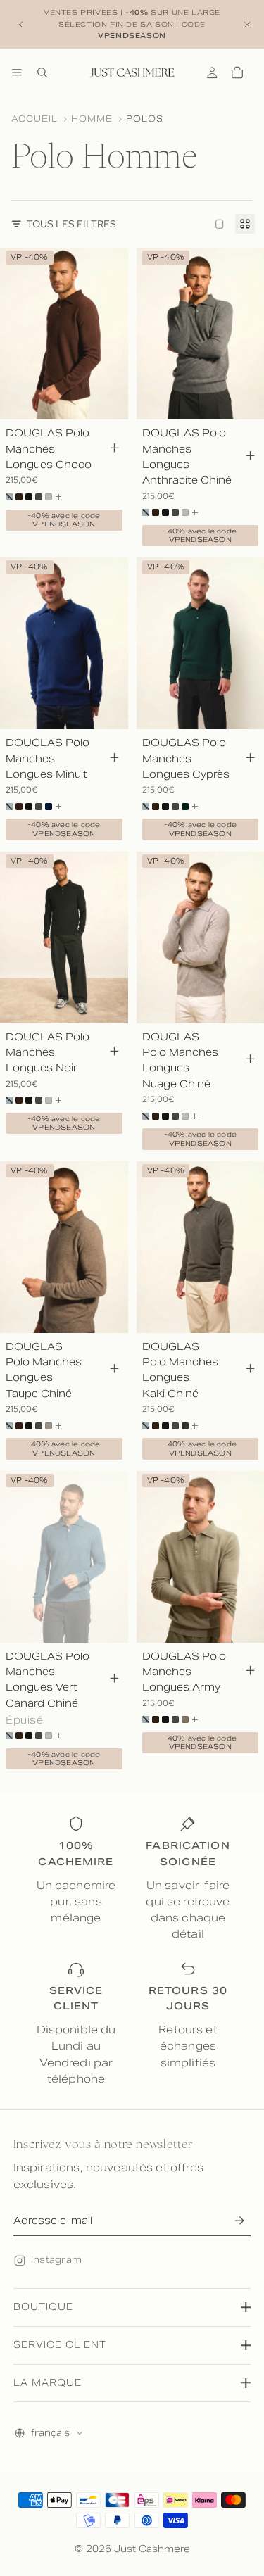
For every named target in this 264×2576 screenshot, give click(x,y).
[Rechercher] (42, 72)
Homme (92, 119)
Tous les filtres (71, 224)
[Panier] (237, 72)
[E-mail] (239, 2221)
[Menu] (17, 72)
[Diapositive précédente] (21, 25)
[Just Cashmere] (132, 72)
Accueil (34, 119)
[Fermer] (247, 24)
